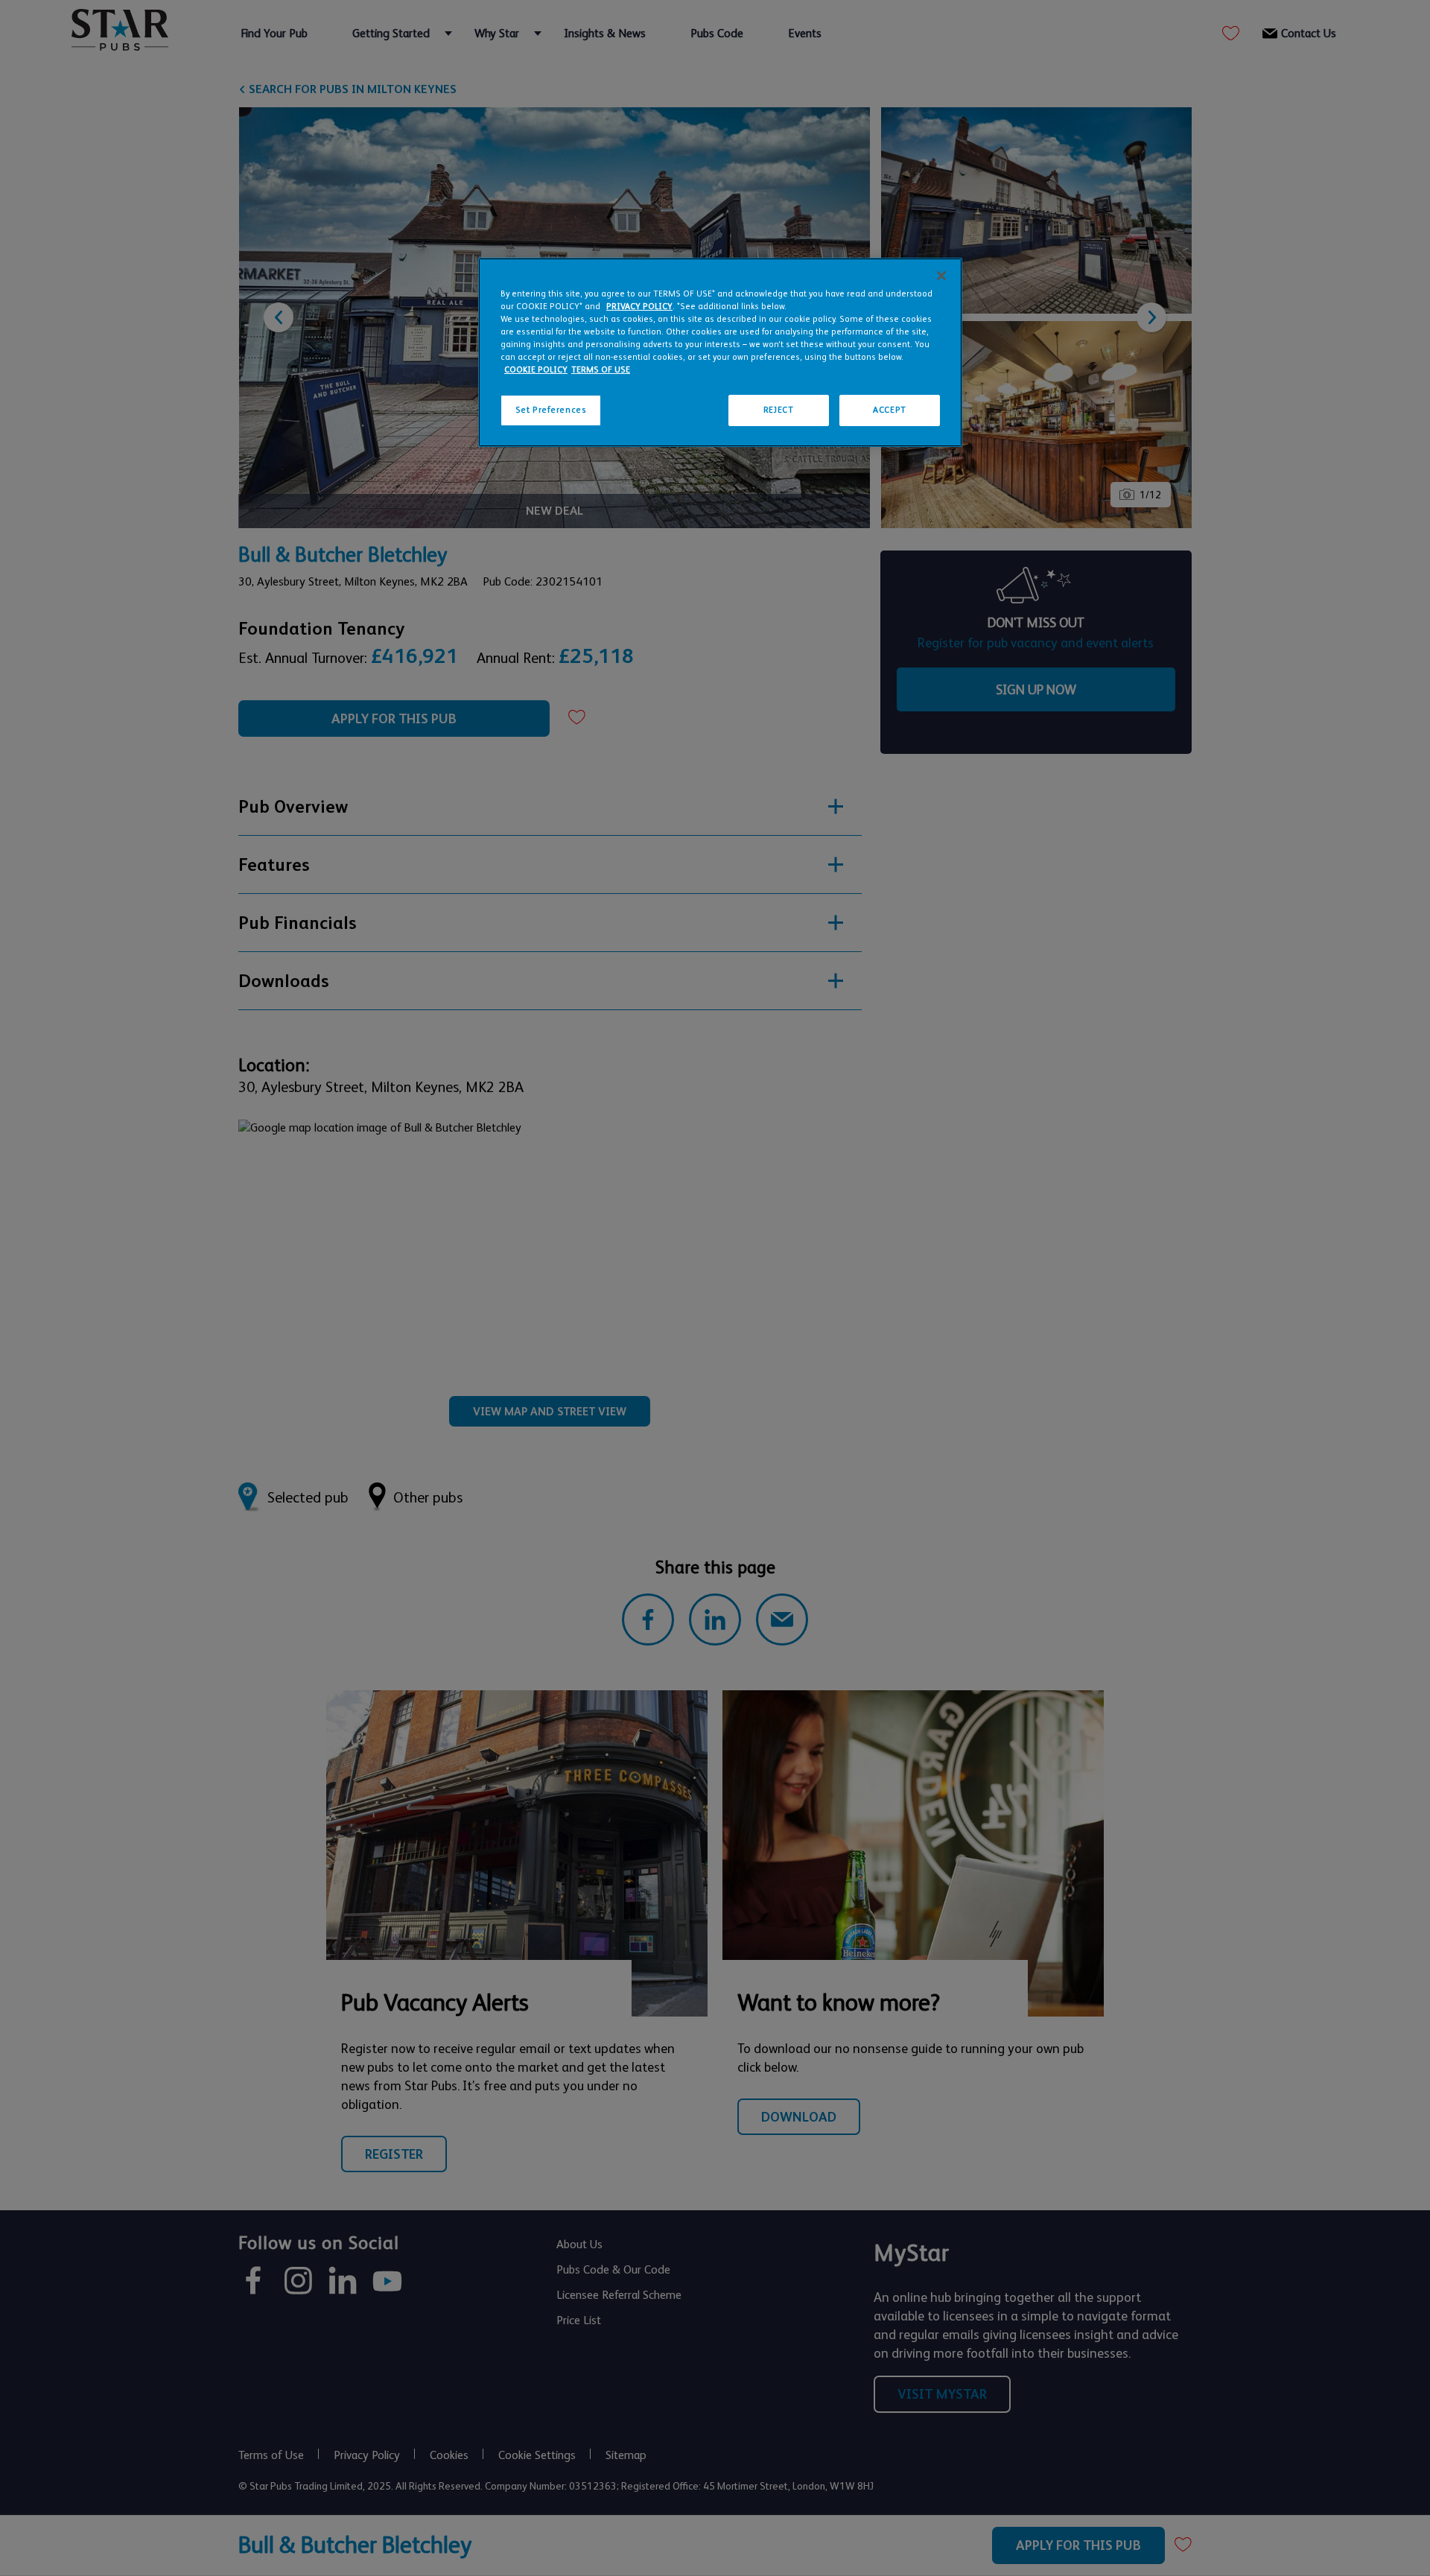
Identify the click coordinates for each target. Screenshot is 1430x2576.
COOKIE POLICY (536, 370)
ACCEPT (889, 410)
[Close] (941, 276)
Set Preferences (551, 410)
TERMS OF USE (601, 370)
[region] (720, 352)
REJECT (778, 410)
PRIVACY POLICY (639, 307)
